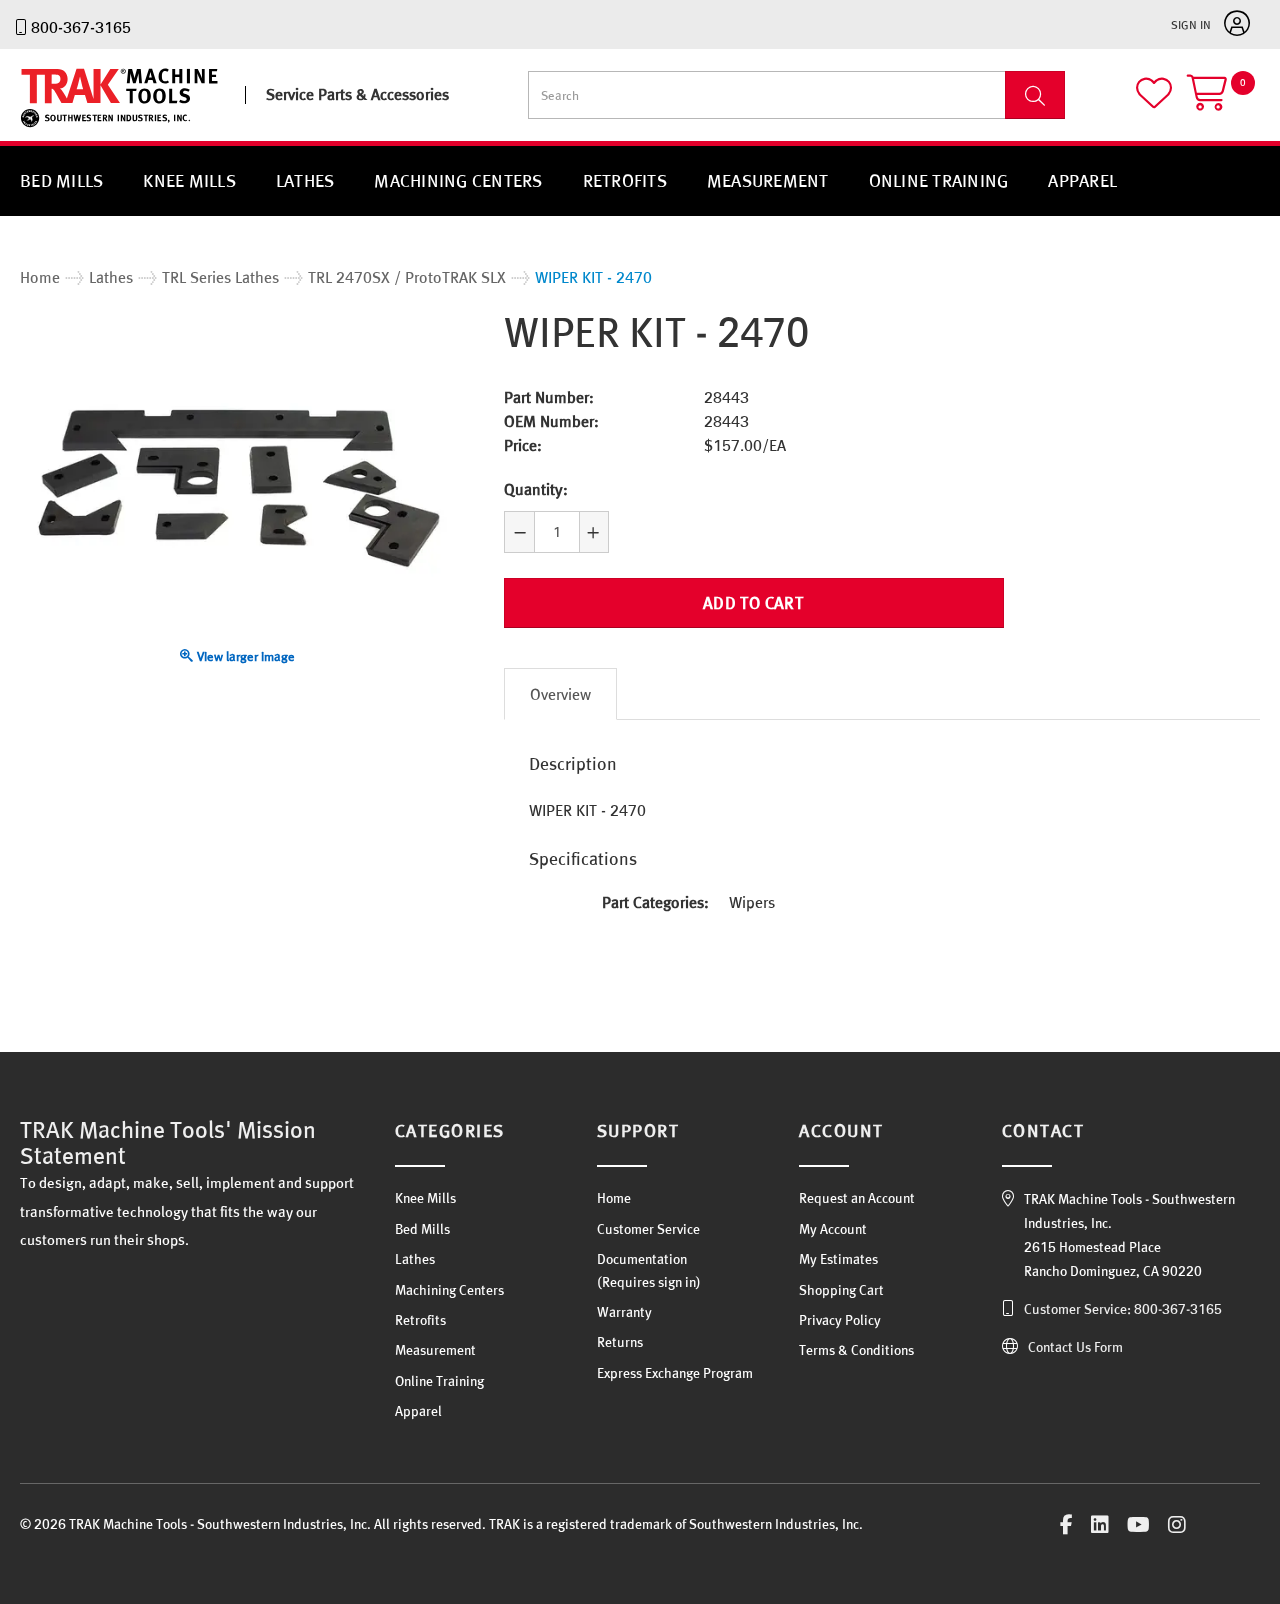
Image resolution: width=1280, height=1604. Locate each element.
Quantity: (536, 489)
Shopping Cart (841, 1290)
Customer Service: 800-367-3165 (1123, 1309)
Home (614, 1198)
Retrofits (625, 180)
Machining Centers (458, 180)
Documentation (642, 1259)
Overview (560, 694)
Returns (620, 1342)
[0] (1223, 101)
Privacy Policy (840, 1320)
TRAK (37, 127)
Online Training (939, 180)
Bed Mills (61, 180)
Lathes (305, 180)
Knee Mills (189, 180)
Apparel (1082, 180)
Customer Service (648, 1229)
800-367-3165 (81, 27)
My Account (833, 1229)
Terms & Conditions (856, 1350)
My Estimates (838, 1259)
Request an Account (857, 1198)
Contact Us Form (1075, 1347)
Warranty (624, 1312)
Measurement (768, 180)
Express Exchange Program (675, 1373)
